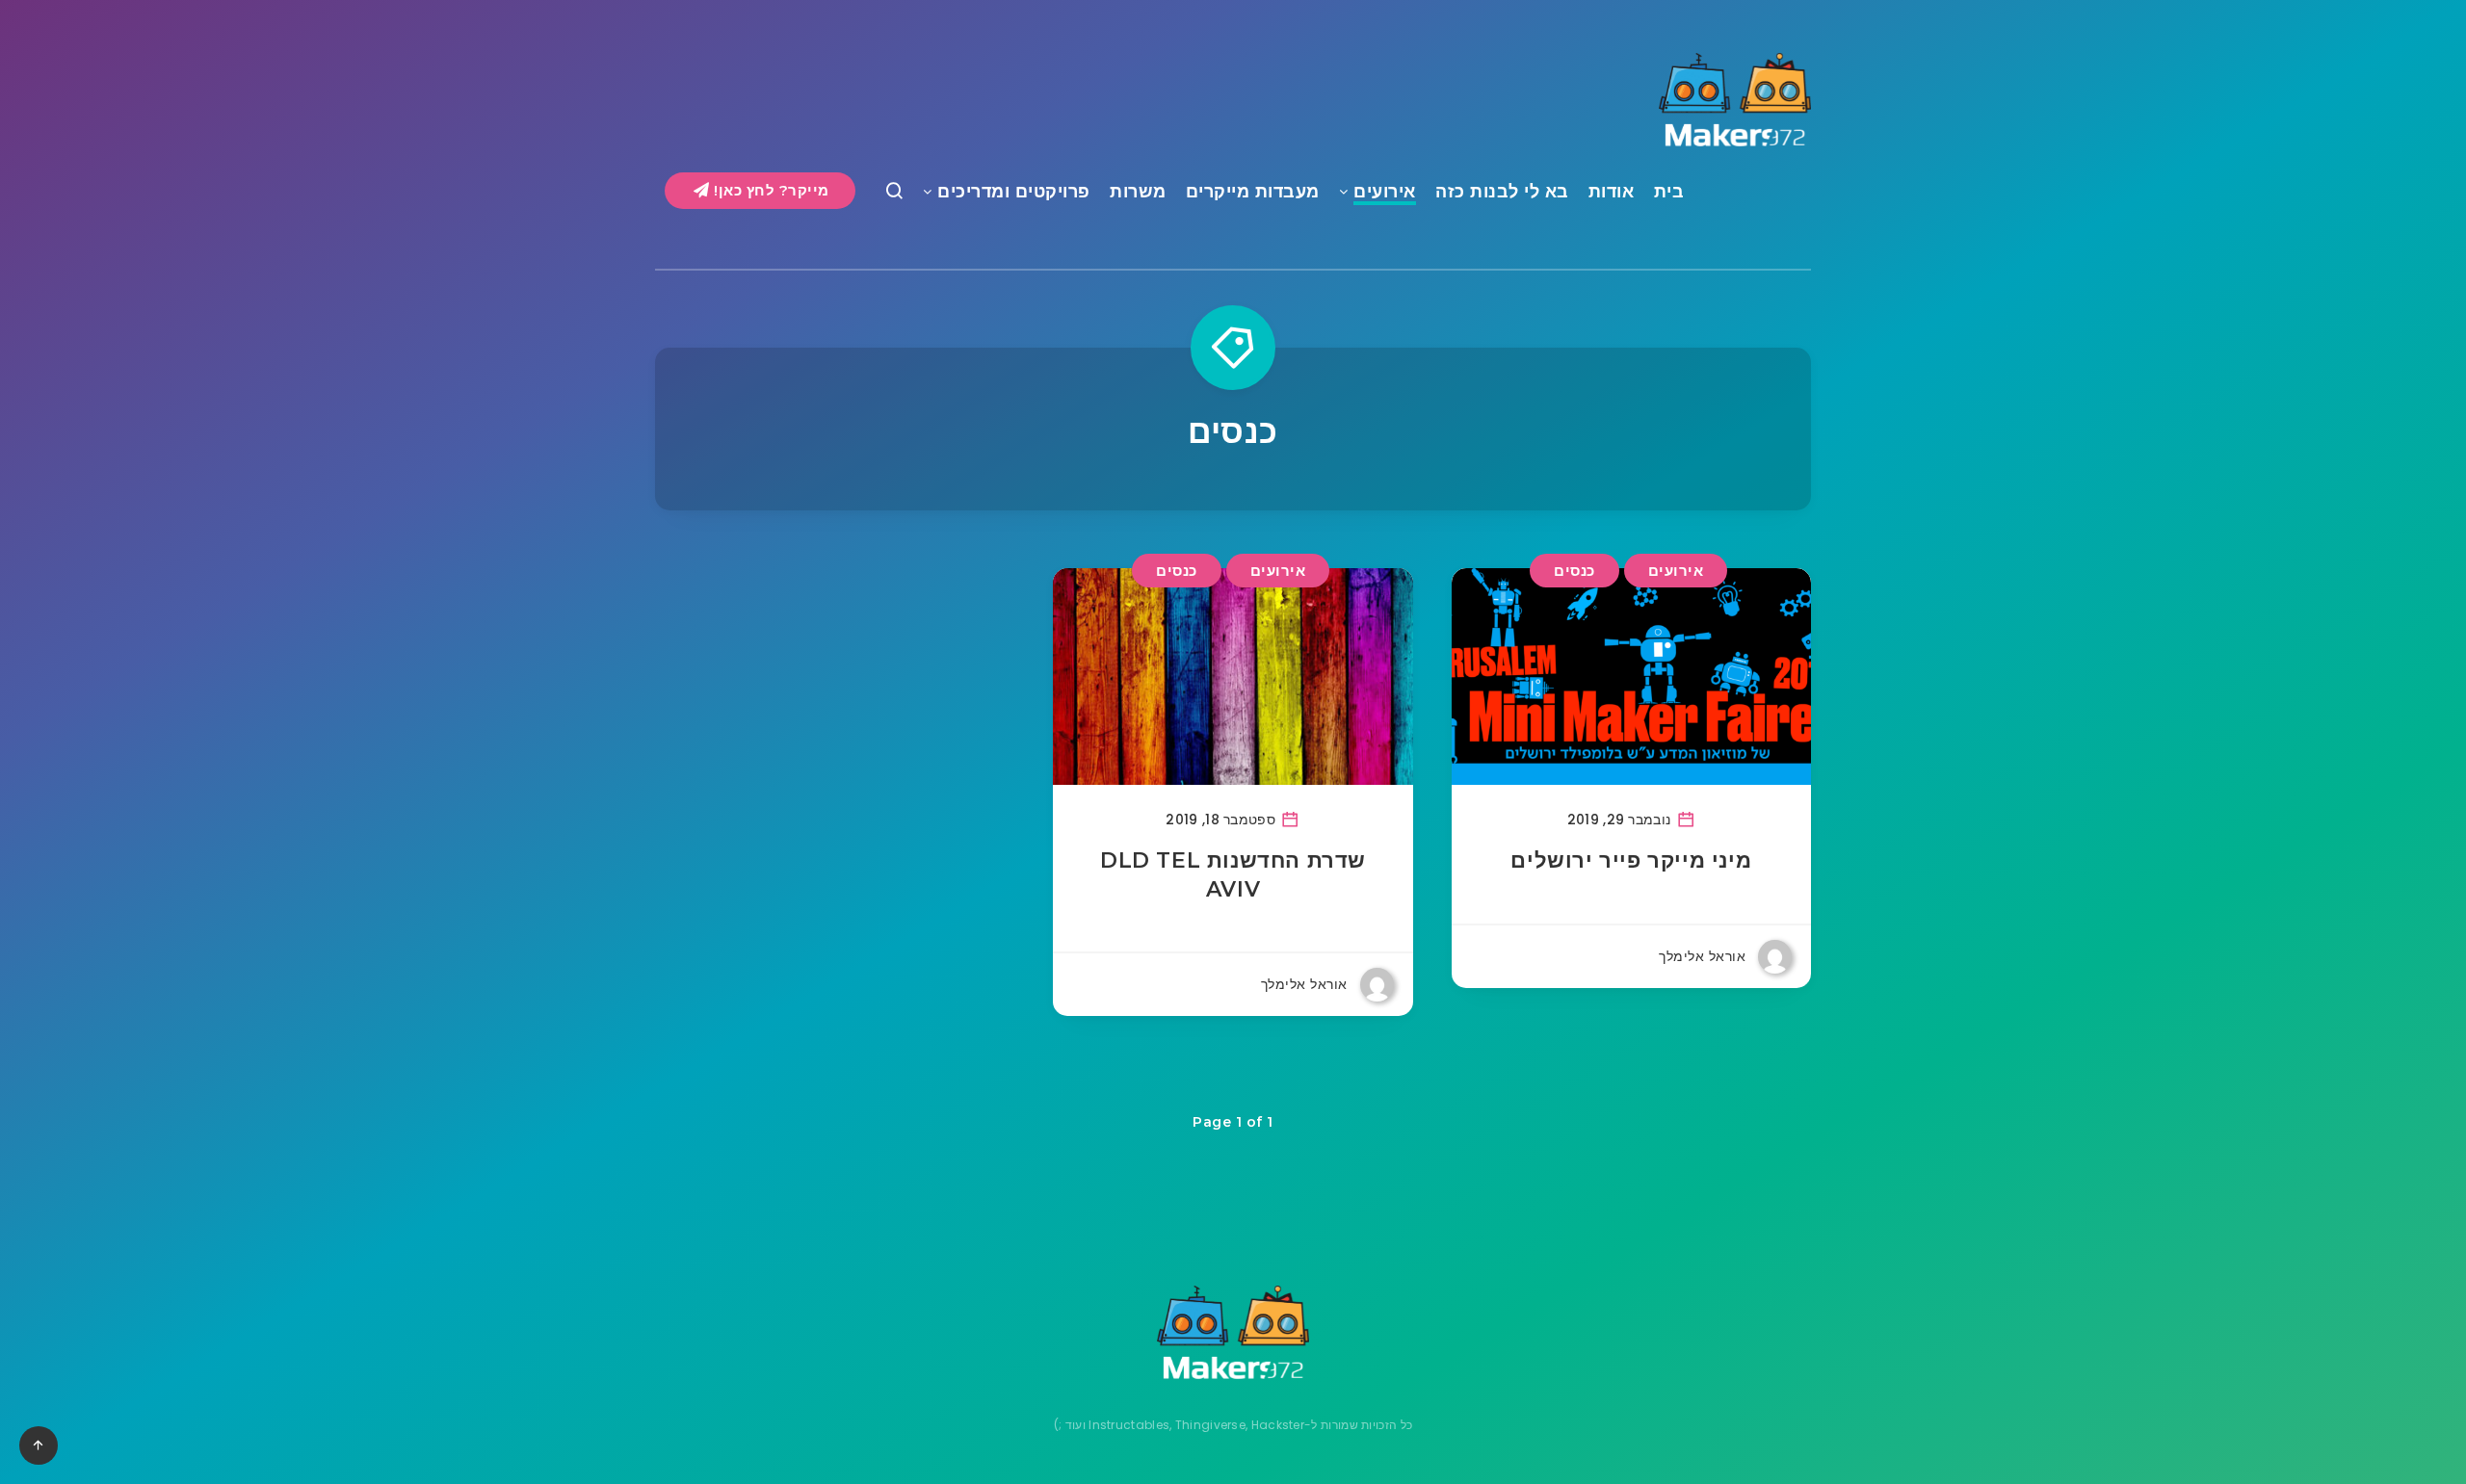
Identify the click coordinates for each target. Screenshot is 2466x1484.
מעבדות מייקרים (1253, 192)
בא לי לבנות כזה (1502, 192)
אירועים (1385, 192)
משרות (1138, 192)
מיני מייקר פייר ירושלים (1631, 860)
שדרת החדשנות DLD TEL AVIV (1233, 875)
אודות (1612, 192)
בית (1669, 192)
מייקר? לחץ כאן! (770, 190)
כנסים (1574, 571)
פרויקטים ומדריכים (1014, 192)
